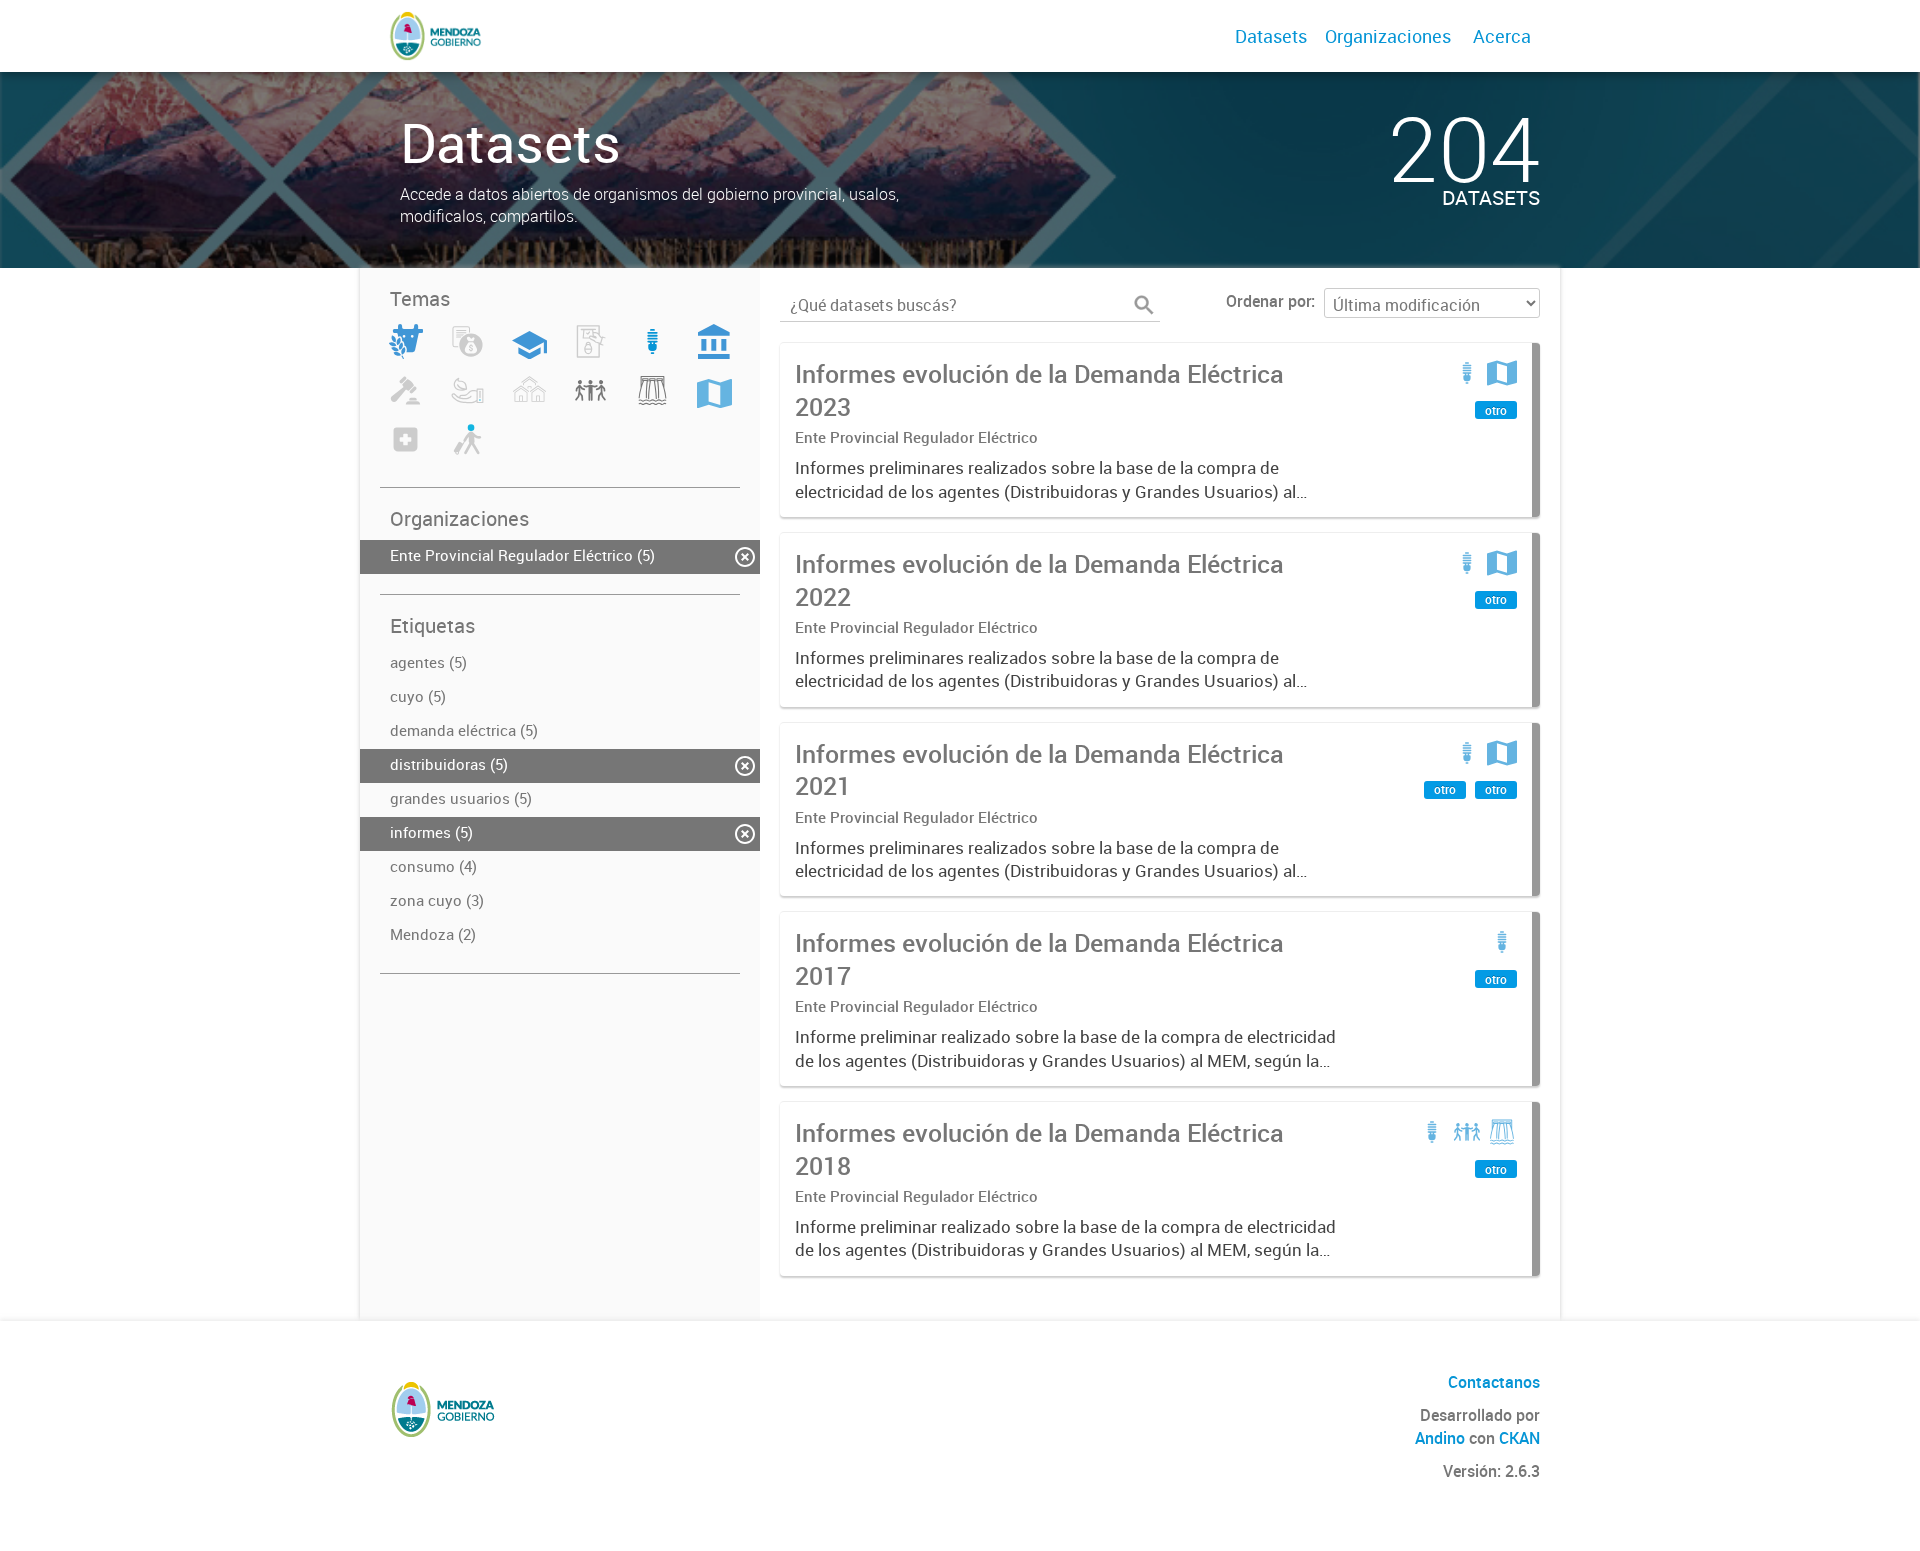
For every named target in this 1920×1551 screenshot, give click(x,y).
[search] (1144, 305)
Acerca (1502, 36)
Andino (1440, 1438)
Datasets (1271, 36)
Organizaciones (1388, 36)
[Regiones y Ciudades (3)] (714, 402)
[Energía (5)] (652, 353)
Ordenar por (1268, 301)
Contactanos (1494, 1382)
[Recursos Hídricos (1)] (652, 402)
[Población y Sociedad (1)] (590, 402)
